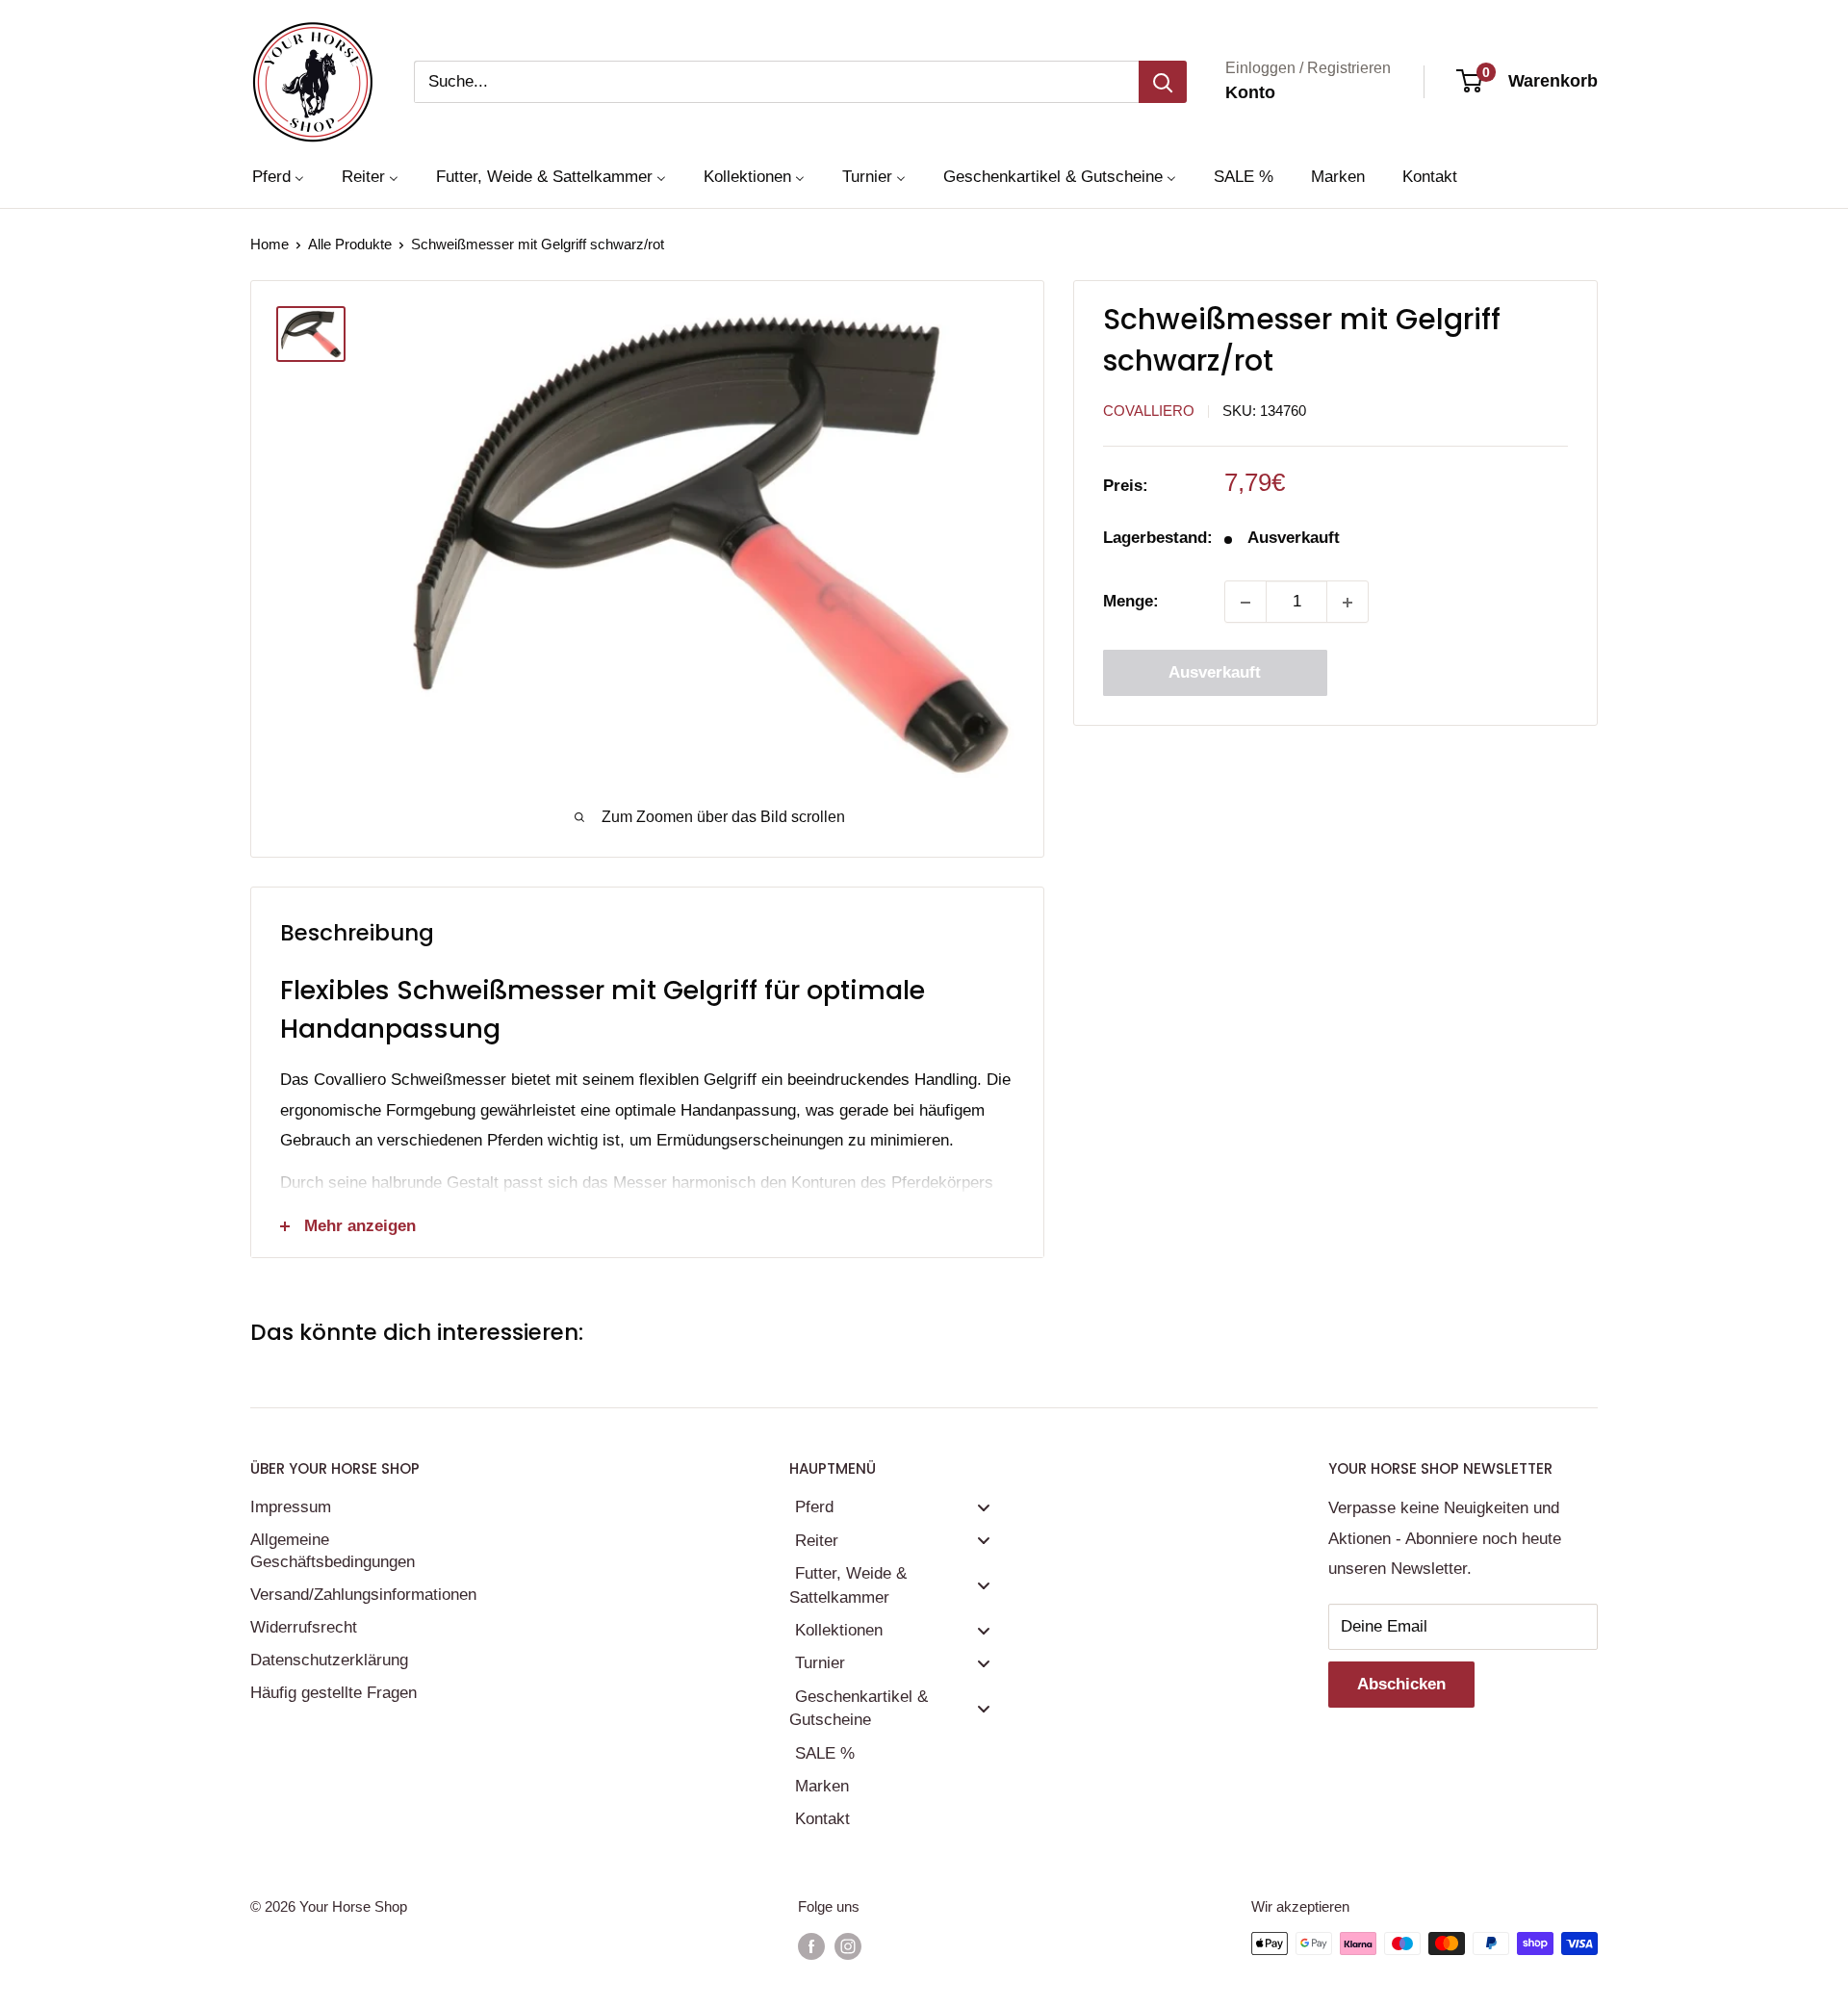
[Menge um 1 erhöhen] (1347, 603)
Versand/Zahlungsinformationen (361, 1595)
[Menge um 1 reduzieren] (1245, 603)
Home (269, 244)
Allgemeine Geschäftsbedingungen (333, 1551)
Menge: (1131, 602)
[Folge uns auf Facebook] (811, 1946)
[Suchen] (1163, 82)
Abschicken (1401, 1684)
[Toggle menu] (984, 1507)
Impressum (291, 1507)
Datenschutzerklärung (329, 1660)
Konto (1250, 92)
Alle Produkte (350, 244)
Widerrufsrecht (304, 1627)
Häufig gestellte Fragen (334, 1693)
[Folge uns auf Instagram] (848, 1946)
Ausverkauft (1215, 673)
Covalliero (1149, 412)
